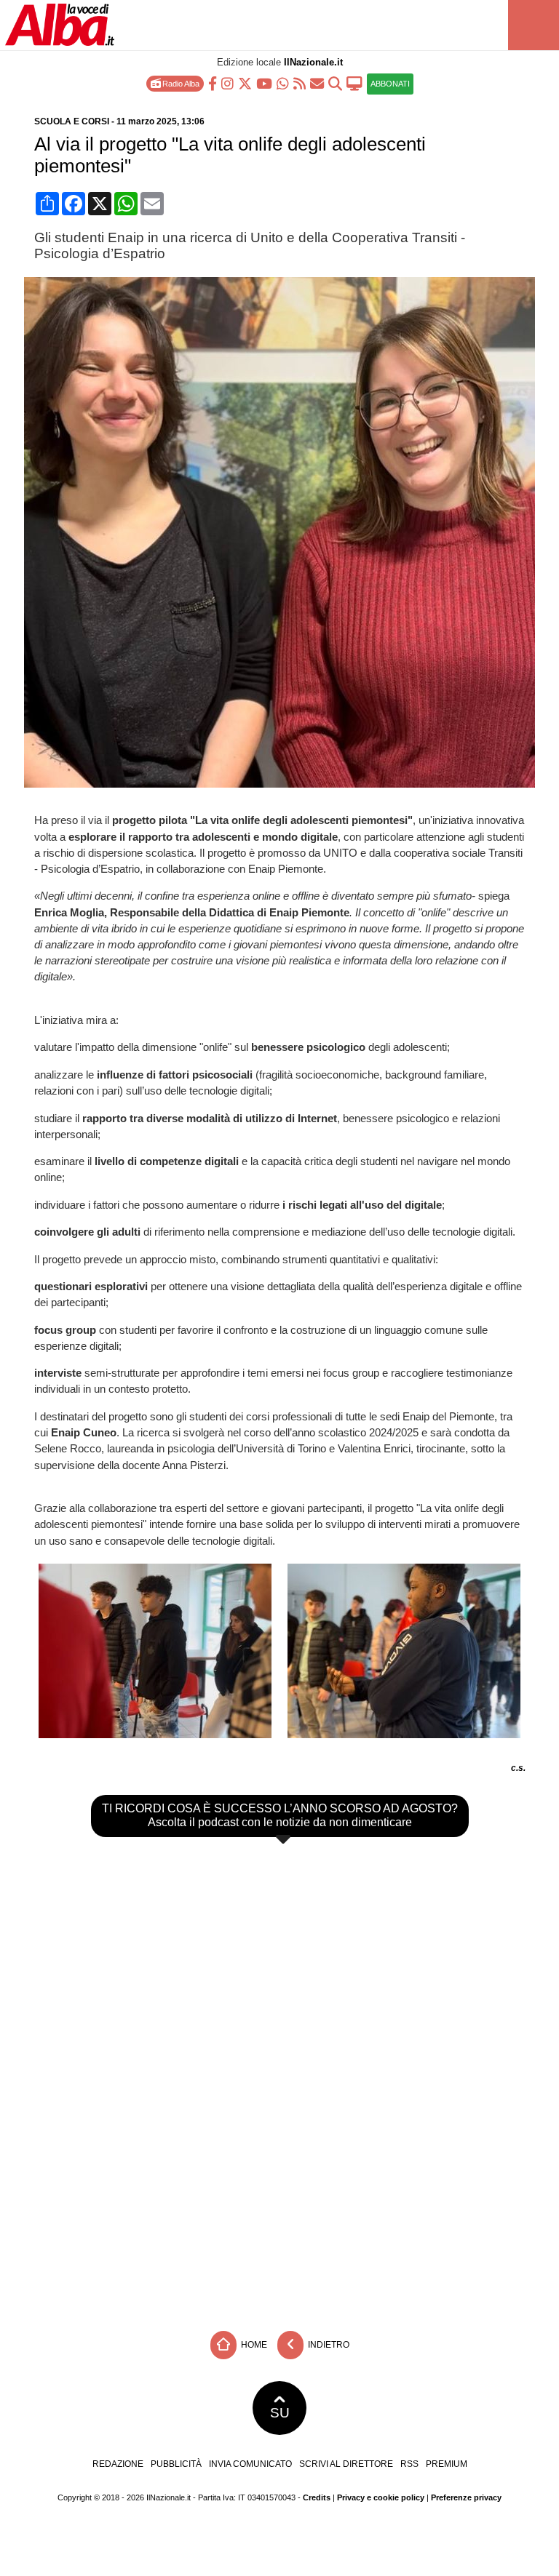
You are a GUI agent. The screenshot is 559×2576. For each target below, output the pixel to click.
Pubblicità (176, 2464)
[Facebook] (213, 83)
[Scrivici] (317, 83)
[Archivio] (335, 83)
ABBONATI (390, 84)
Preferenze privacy (466, 2497)
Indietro (328, 2345)
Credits (317, 2497)
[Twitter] (245, 83)
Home (253, 2345)
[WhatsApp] (283, 83)
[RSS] (300, 83)
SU (280, 2413)
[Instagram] (227, 83)
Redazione (118, 2464)
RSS (409, 2464)
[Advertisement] (279, 2215)
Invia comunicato (250, 2464)
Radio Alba (180, 84)
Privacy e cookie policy (381, 2497)
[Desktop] (354, 83)
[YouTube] (264, 83)
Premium (447, 2464)
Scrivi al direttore (346, 2464)
